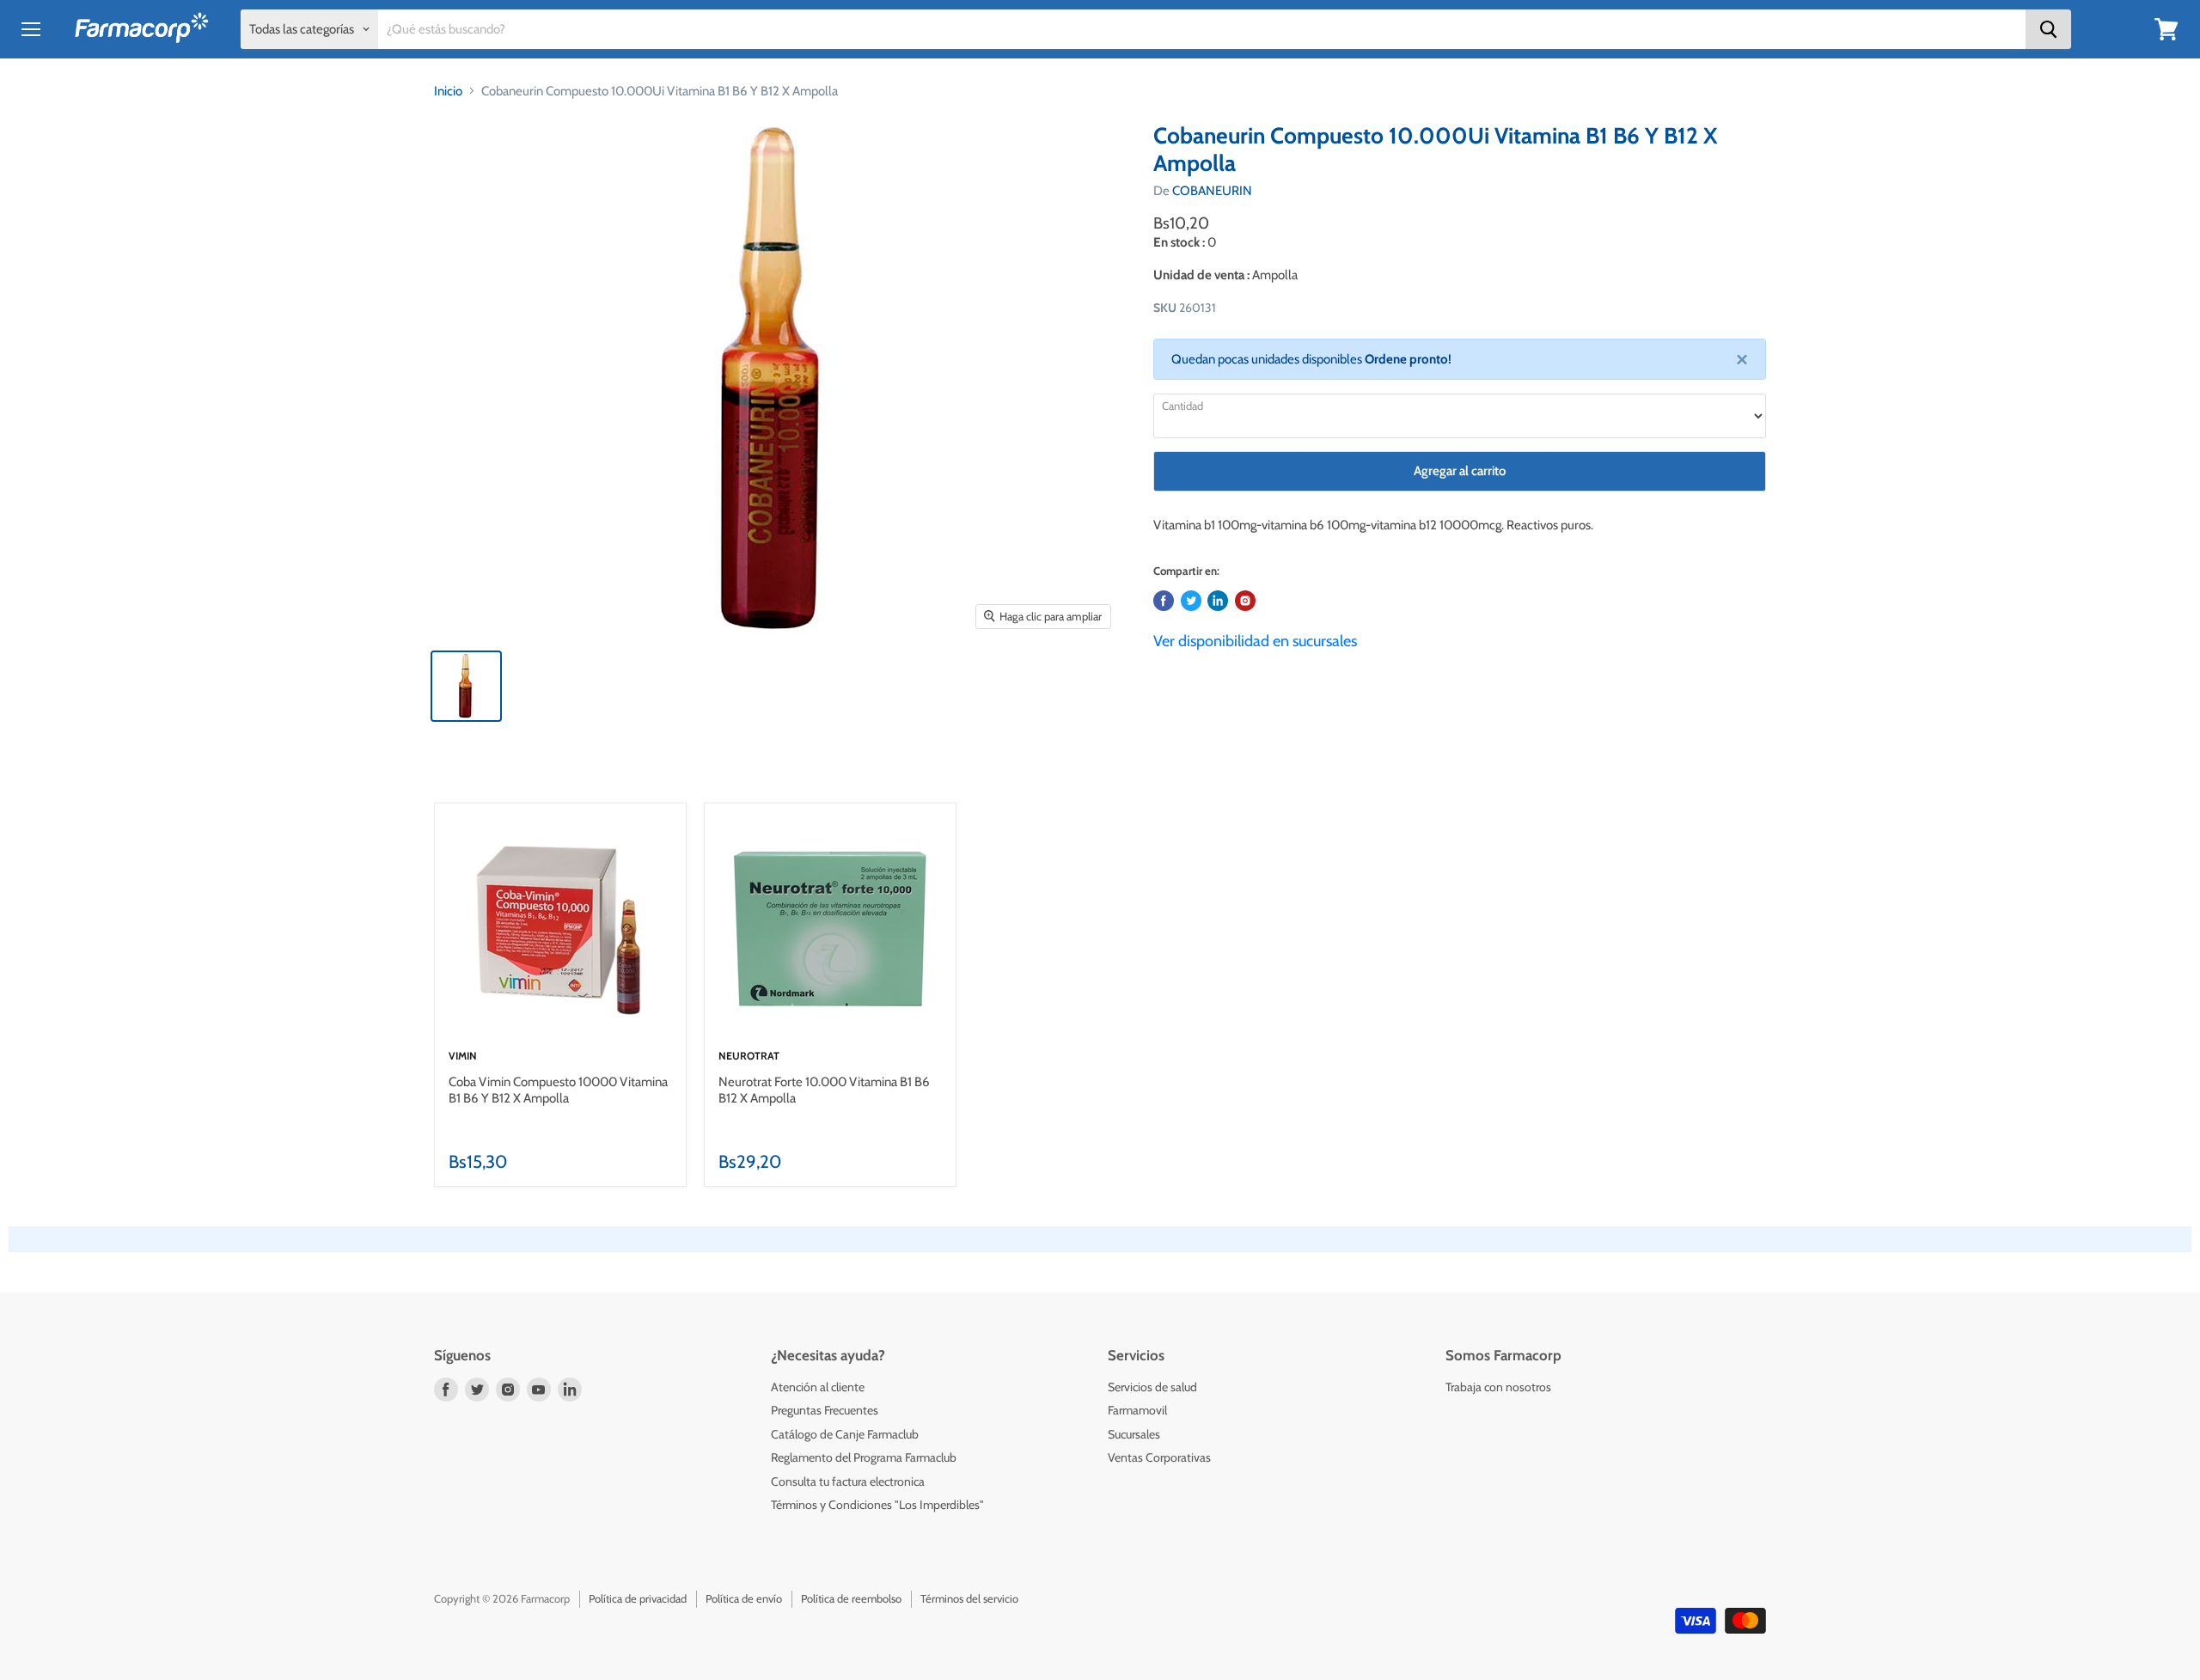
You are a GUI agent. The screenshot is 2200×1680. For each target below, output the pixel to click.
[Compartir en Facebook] (1164, 601)
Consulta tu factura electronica (848, 1481)
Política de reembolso (851, 1598)
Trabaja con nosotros (1498, 1387)
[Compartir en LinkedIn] (1218, 601)
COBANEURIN (1212, 191)
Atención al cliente (818, 1387)
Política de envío (744, 1598)
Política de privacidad (638, 1598)
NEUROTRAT (749, 1056)
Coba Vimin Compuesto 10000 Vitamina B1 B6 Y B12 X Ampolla (558, 1090)
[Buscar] (2048, 29)
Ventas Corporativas (1159, 1457)
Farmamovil (1137, 1410)
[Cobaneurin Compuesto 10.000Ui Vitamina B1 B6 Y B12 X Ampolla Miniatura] (466, 686)
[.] (1245, 601)
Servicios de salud (1152, 1387)
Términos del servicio (969, 1598)
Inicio (448, 91)
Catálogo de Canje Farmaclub (845, 1434)
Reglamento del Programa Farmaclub (864, 1457)
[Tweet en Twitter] (1191, 601)
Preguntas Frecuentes (825, 1410)
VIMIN (463, 1056)
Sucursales (1134, 1434)
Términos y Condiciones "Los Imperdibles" (877, 1505)
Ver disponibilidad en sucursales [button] (1255, 641)
